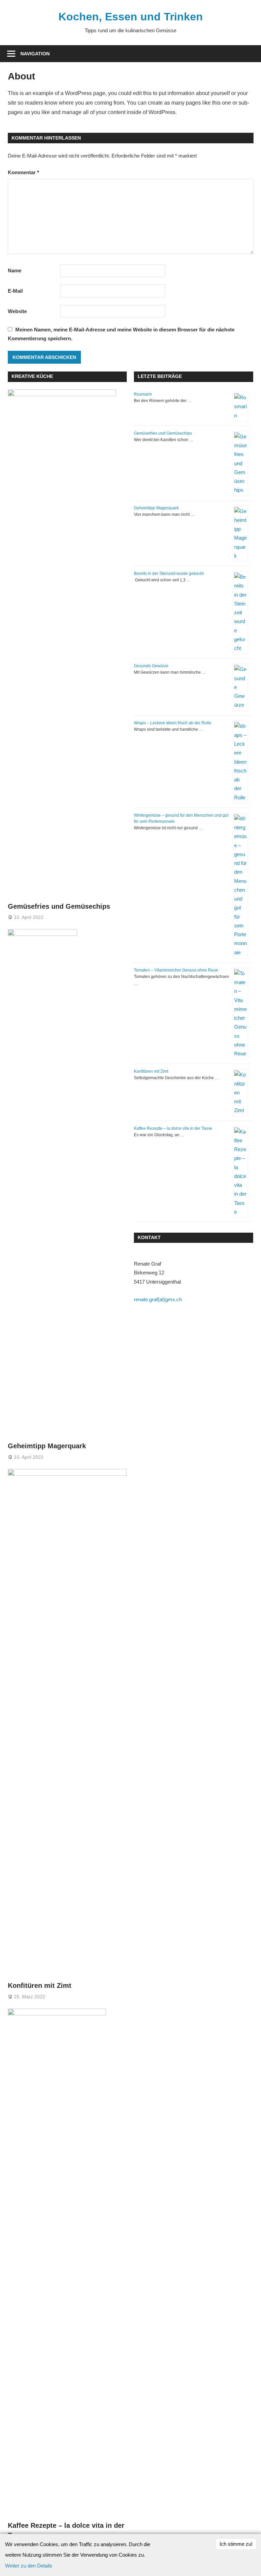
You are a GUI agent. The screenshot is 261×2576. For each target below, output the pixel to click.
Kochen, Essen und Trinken (131, 17)
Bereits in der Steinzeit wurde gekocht (169, 574)
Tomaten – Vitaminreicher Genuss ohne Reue (176, 970)
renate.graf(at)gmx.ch (158, 1299)
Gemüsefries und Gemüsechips (59, 906)
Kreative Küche (32, 376)
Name (15, 270)
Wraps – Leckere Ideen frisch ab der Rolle (173, 723)
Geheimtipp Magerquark (47, 1446)
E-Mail (15, 291)
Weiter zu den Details (29, 2566)
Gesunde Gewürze (151, 666)
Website (17, 311)
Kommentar (23, 172)
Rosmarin (143, 394)
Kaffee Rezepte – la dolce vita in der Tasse (173, 1128)
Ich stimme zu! (236, 2544)
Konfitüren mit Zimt (40, 1985)
